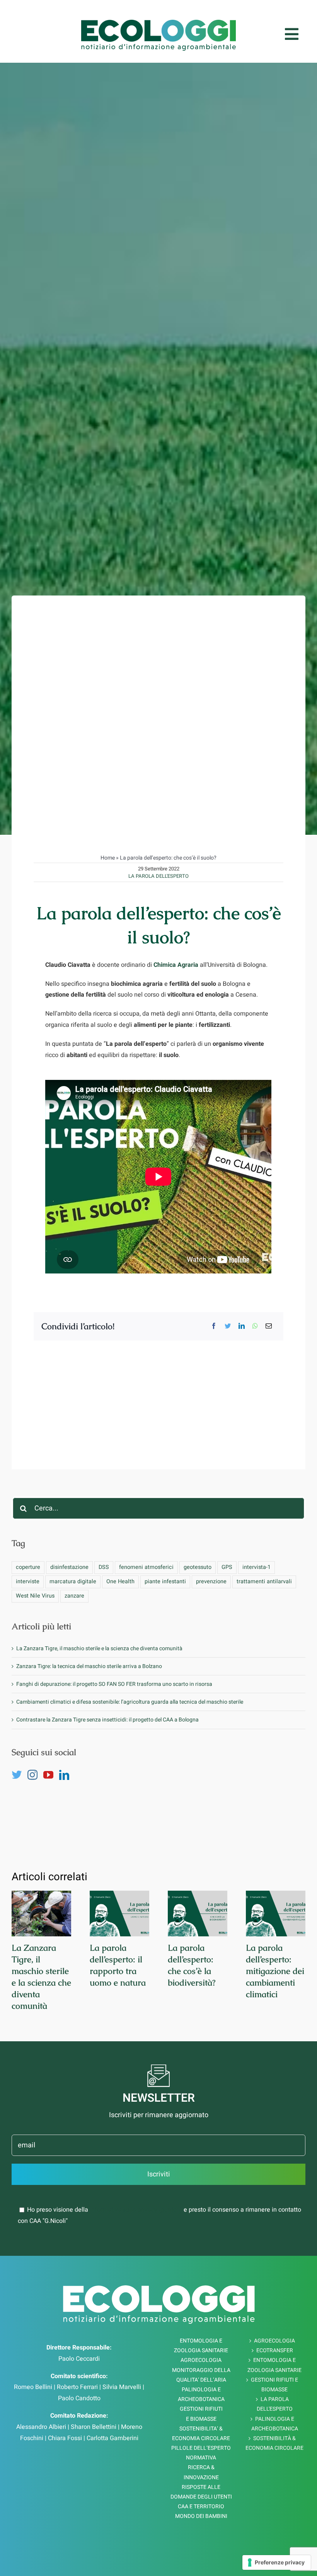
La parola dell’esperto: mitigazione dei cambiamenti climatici (275, 1971)
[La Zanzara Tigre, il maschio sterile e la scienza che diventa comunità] (41, 1914)
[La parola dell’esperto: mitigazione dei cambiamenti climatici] (276, 1914)
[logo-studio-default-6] (158, 23)
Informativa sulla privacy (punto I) (136, 2210)
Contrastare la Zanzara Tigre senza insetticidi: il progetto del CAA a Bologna (107, 1720)
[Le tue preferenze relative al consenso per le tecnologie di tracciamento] (277, 2562)
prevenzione (211, 1581)
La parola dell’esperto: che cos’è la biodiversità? (192, 1965)
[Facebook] (214, 1326)
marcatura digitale (73, 1581)
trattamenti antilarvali (264, 1581)
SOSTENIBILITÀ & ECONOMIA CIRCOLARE (274, 2443)
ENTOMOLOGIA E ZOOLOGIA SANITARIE (274, 2365)
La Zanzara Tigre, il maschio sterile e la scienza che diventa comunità (100, 1648)
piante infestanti (165, 1581)
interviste (28, 1581)
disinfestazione (69, 1567)
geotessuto (198, 1567)
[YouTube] (48, 1775)
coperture (28, 1567)
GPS (227, 1567)
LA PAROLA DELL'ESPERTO (158, 876)
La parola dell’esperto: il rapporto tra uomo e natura (118, 1965)
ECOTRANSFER (275, 2350)
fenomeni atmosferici (146, 1567)
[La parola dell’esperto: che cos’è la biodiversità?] (198, 1914)
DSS (104, 1567)
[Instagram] (32, 1775)
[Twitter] (228, 1326)
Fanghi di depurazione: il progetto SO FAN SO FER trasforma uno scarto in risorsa (114, 1684)
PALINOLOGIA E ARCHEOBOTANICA (275, 2424)
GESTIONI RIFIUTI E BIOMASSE (274, 2385)
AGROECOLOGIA (274, 2341)
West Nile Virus (35, 1596)
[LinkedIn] (242, 1326)
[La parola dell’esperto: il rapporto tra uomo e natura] (119, 1914)
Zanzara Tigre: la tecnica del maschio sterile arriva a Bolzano (89, 1666)
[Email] (269, 1326)
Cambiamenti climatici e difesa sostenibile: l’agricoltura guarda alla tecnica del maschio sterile (130, 1702)
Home (108, 858)
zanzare (74, 1596)
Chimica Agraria (176, 965)
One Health (120, 1581)
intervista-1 (256, 1567)
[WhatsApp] (255, 1326)
